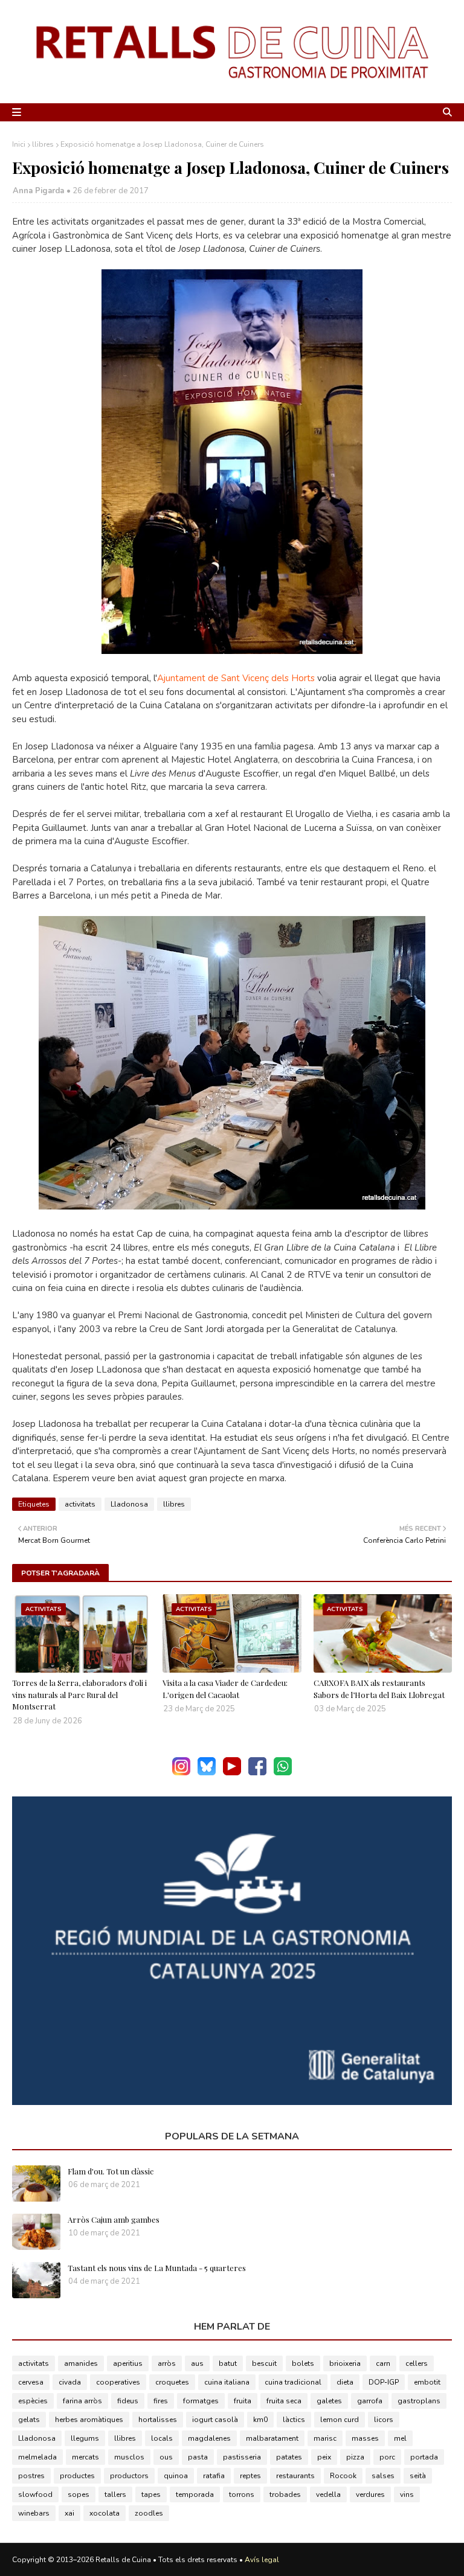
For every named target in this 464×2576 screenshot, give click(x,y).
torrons (242, 2494)
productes (77, 2476)
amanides (81, 2363)
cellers (417, 2363)
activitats (80, 1504)
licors (384, 2420)
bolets (303, 2363)
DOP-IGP (384, 2382)
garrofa (370, 2401)
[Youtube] (232, 1773)
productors (129, 2476)
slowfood (35, 2494)
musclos (129, 2457)
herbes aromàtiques (89, 2420)
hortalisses (158, 2420)
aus (197, 2363)
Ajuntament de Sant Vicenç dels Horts (236, 678)
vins (407, 2494)
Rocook (343, 2476)
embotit (427, 2382)
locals (162, 2438)
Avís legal (262, 2560)
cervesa (31, 2382)
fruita (243, 2401)
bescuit (264, 2363)
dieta (345, 2382)
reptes (250, 2476)
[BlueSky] (207, 1773)
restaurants (295, 2476)
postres (31, 2476)
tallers (115, 2494)
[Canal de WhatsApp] (283, 1773)
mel (400, 2438)
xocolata (105, 2513)
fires (161, 2401)
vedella (328, 2494)
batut (228, 2363)
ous (166, 2457)
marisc (325, 2438)
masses (365, 2438)
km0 (260, 2420)
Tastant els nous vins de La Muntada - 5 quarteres (157, 2268)
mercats (85, 2457)
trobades (285, 2494)
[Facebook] (257, 1773)
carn (383, 2363)
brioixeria (345, 2363)
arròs (167, 2363)
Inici (19, 144)
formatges (201, 2401)
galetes (329, 2401)
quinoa (176, 2476)
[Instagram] (181, 1773)
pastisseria (242, 2457)
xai (69, 2513)
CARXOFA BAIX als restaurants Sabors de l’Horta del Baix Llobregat (379, 1689)
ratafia (214, 2476)
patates (289, 2457)
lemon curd (340, 2420)
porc (387, 2457)
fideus (128, 2401)
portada (424, 2457)
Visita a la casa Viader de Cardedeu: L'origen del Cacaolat (225, 1689)
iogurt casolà (215, 2420)
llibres (43, 144)
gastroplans (419, 2401)
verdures (370, 2494)
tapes (151, 2494)
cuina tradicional (293, 2382)
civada (70, 2382)
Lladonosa (129, 1504)
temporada (195, 2494)
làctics (294, 2420)
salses (383, 2476)
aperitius (128, 2363)
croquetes (172, 2382)
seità (418, 2476)
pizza (355, 2457)
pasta (198, 2457)
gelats (29, 2420)
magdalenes (209, 2438)
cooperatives (118, 2382)
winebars (34, 2513)
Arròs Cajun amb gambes (114, 2219)
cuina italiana (227, 2382)
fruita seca (284, 2401)
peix (324, 2457)
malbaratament (272, 2438)
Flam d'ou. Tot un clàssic (111, 2171)
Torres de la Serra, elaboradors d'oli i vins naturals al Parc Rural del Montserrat (79, 1694)
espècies (33, 2401)
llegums (85, 2438)
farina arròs (82, 2401)
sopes (79, 2494)
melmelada (37, 2457)
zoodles (149, 2513)
